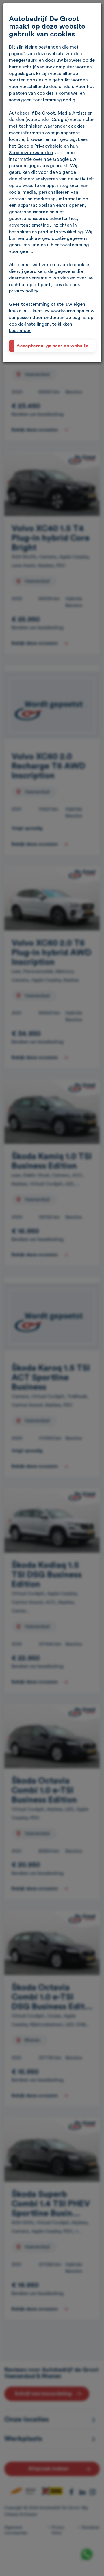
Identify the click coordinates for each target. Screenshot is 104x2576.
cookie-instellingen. (30, 324)
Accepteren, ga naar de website (52, 346)
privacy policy (24, 291)
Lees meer (20, 331)
